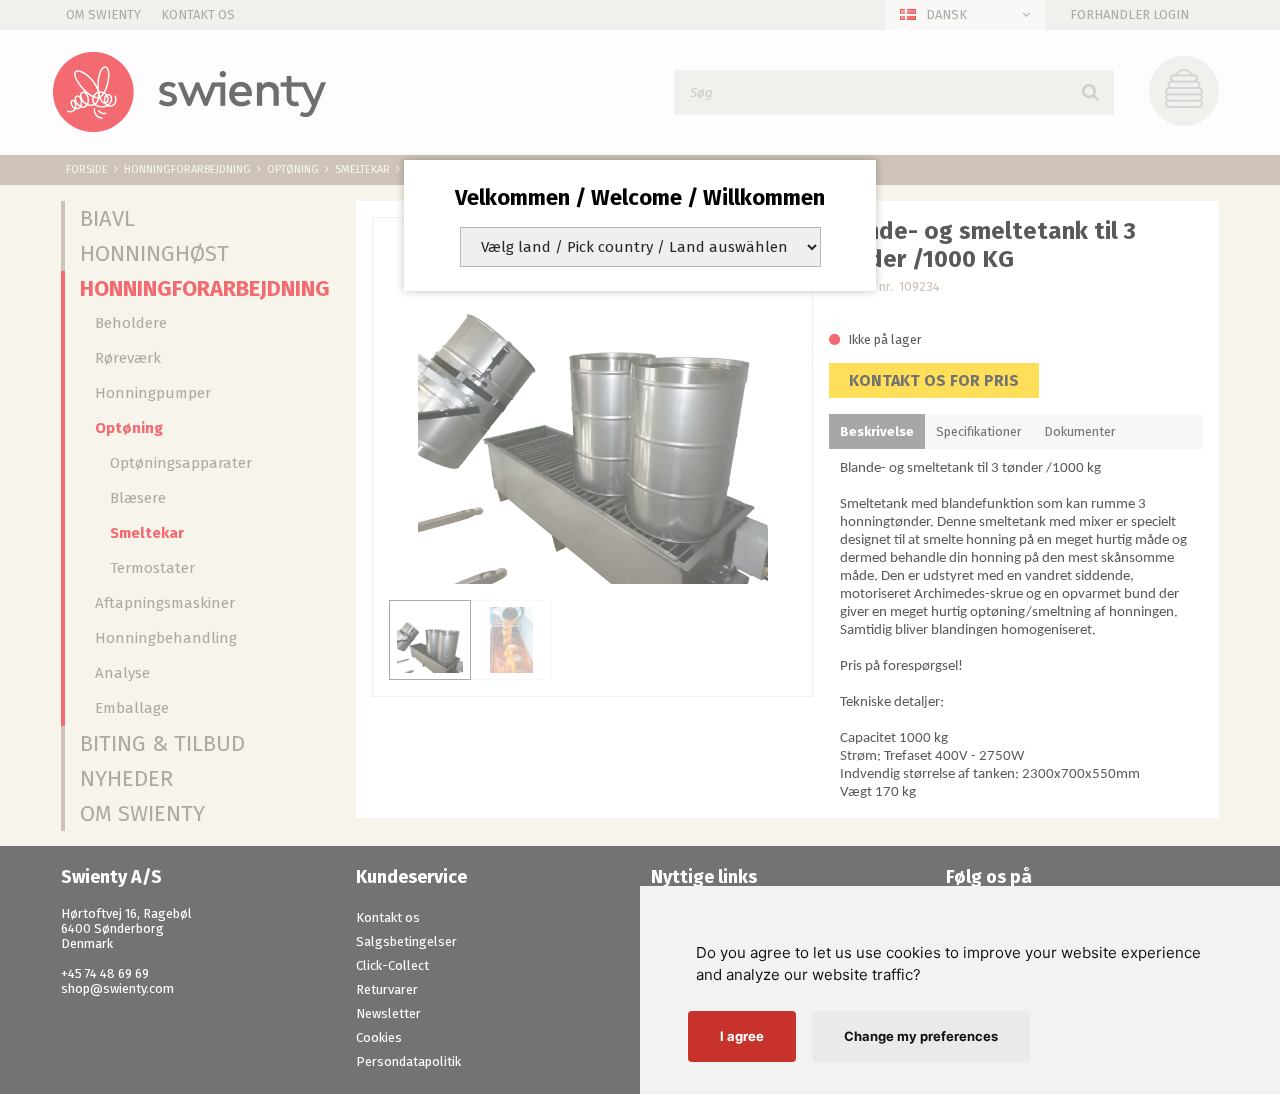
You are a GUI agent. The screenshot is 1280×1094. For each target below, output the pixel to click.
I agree (742, 1036)
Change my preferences (921, 1036)
